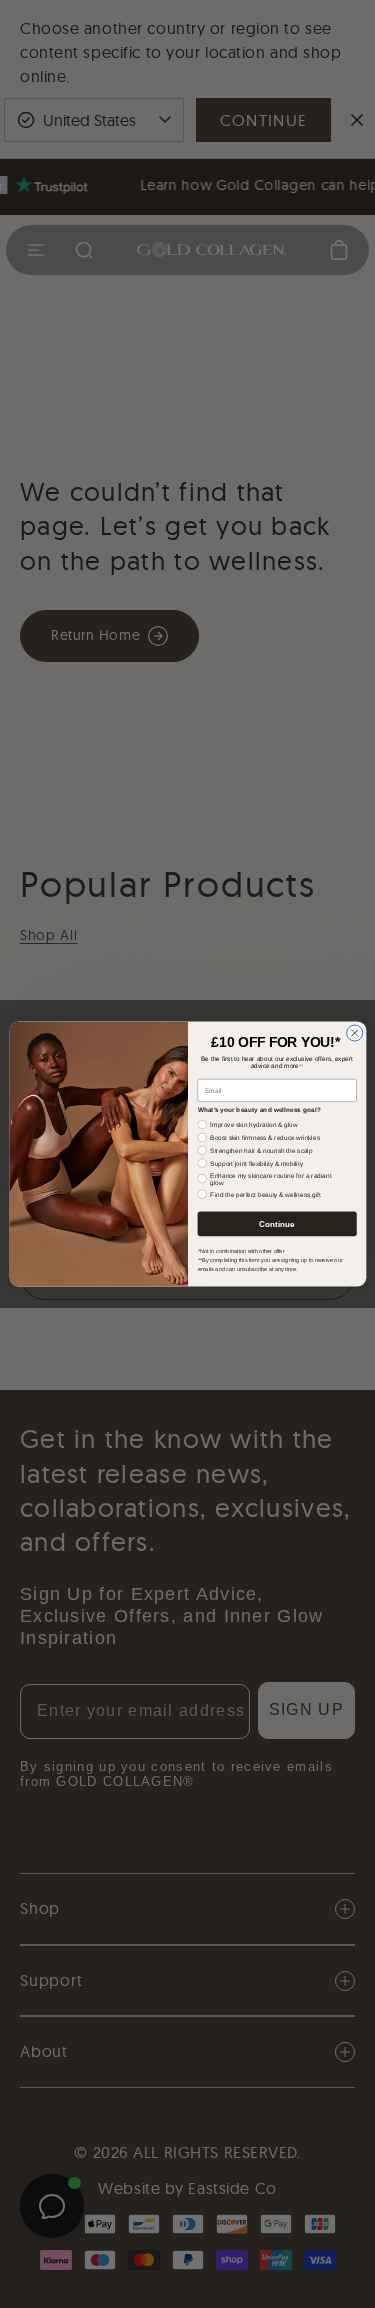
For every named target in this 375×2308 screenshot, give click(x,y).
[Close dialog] (354, 1033)
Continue (277, 1223)
